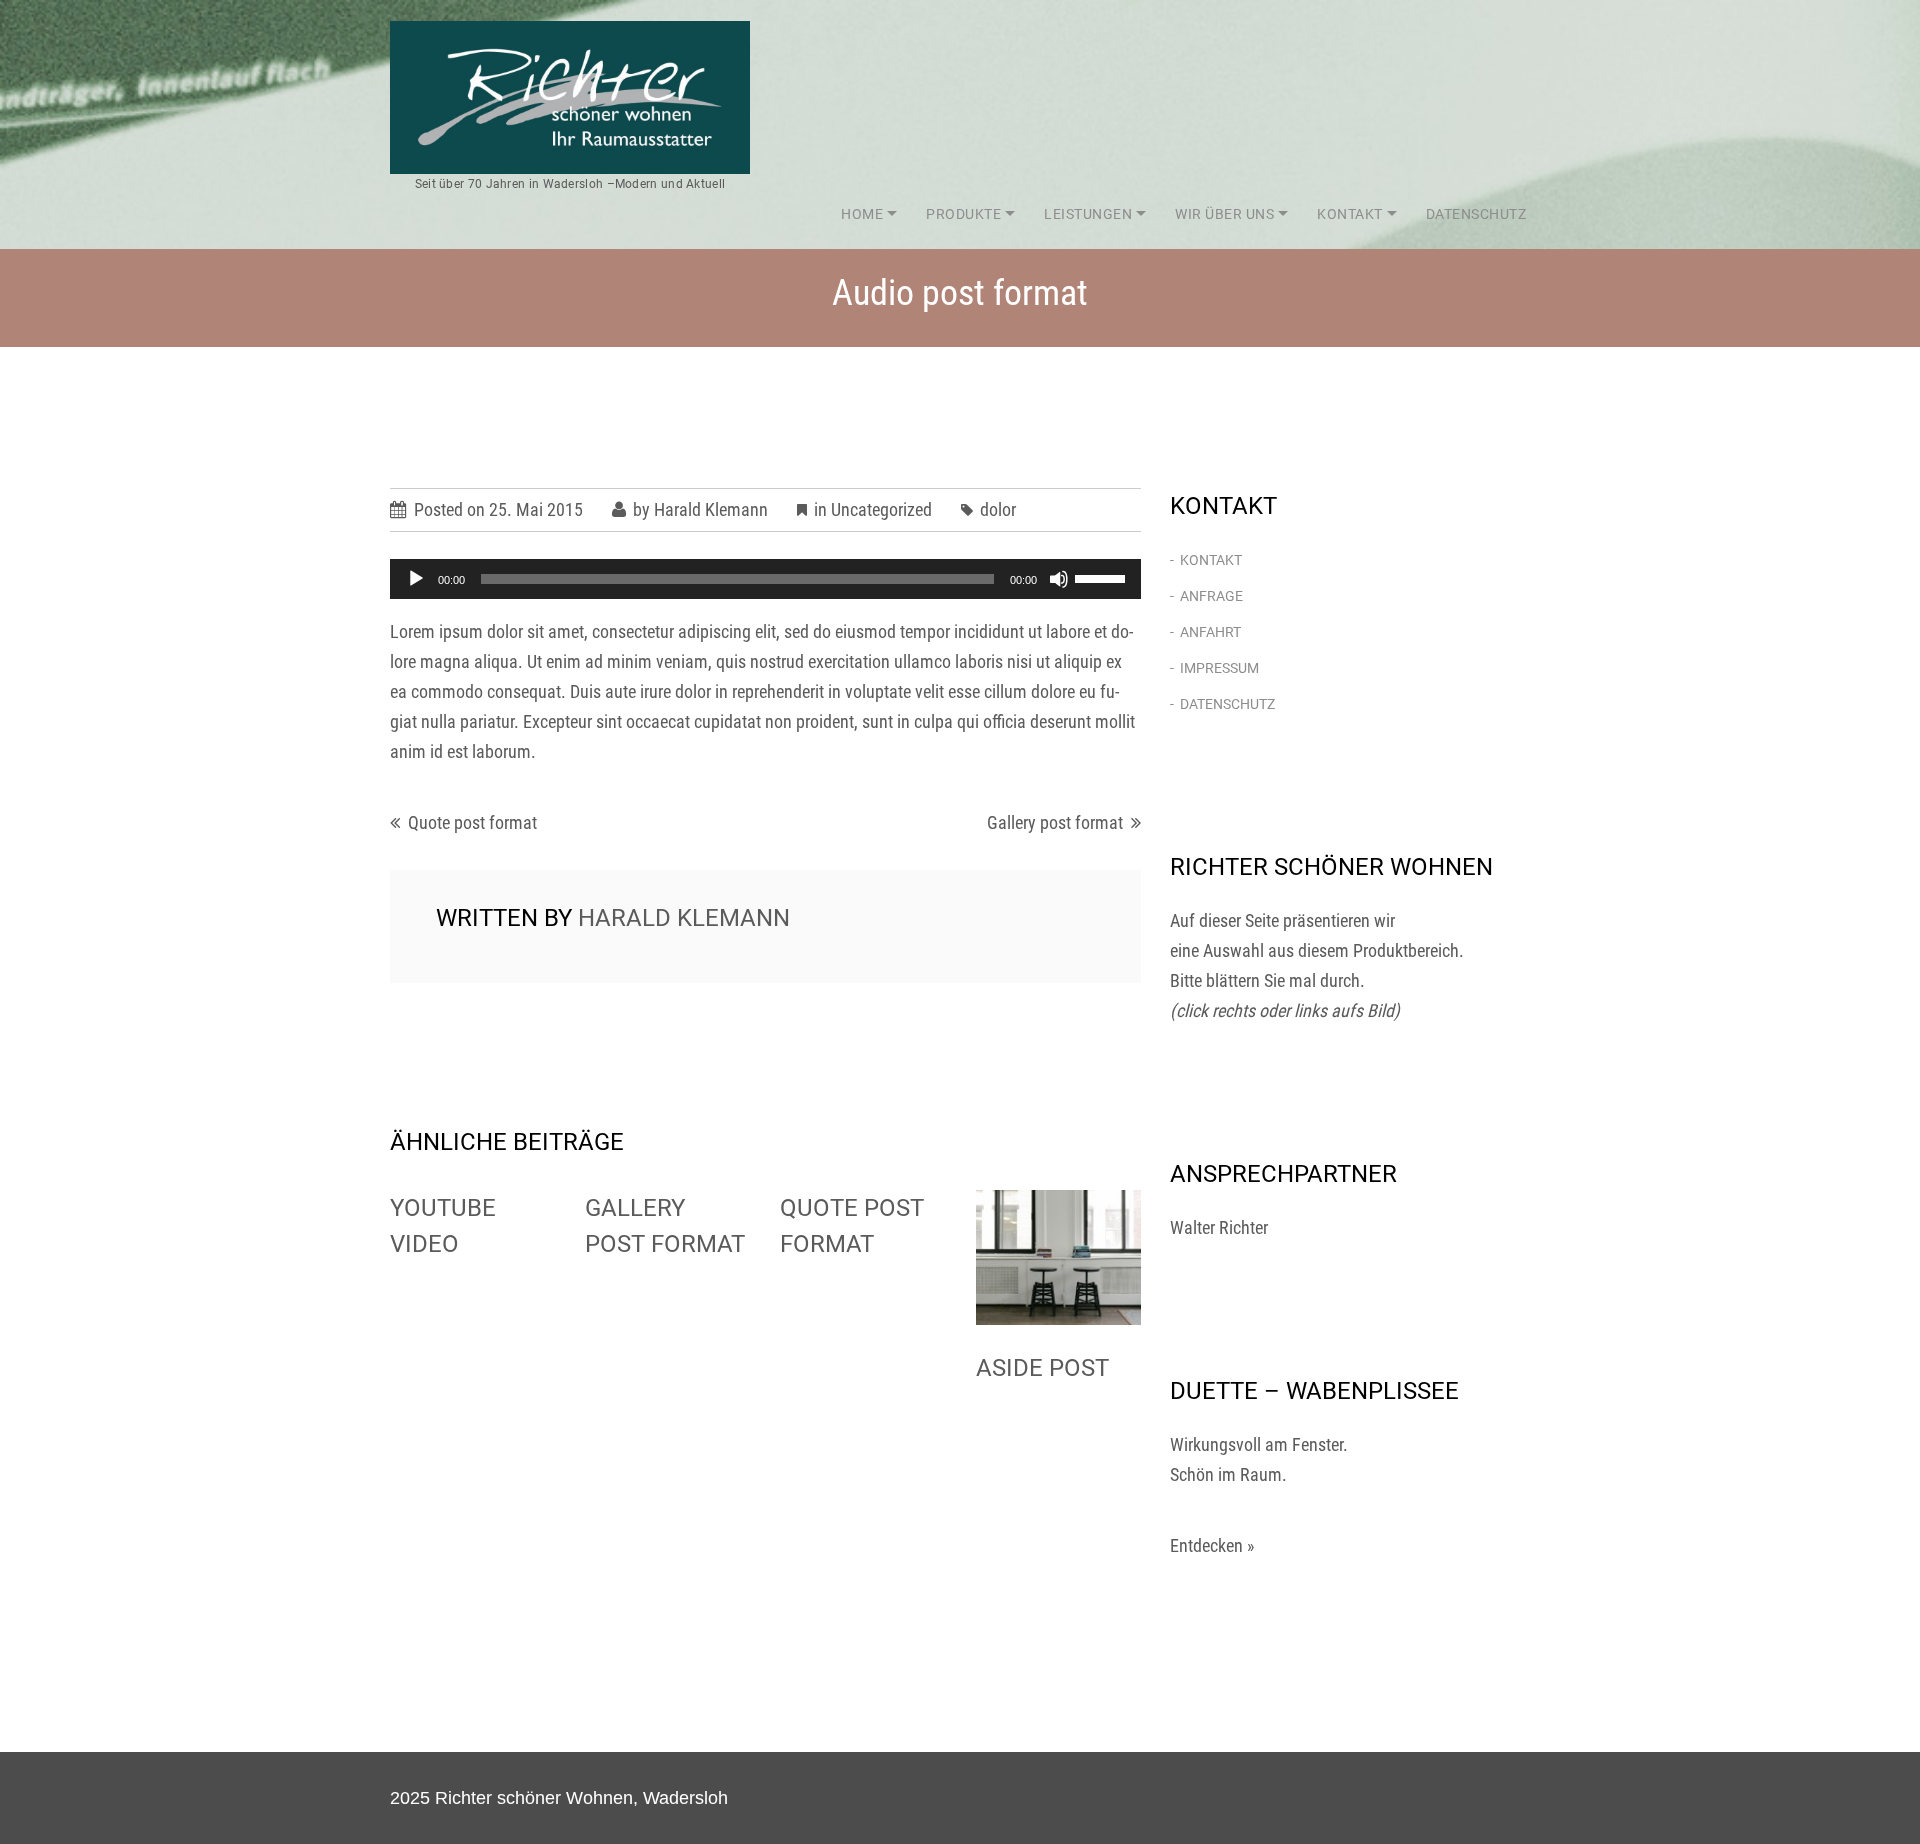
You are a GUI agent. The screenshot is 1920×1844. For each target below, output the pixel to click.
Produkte (963, 214)
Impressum (1219, 668)
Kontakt (1350, 214)
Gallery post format (1055, 822)
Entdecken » (1212, 1545)
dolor (998, 509)
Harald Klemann (711, 509)
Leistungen (1088, 214)
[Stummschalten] (1059, 579)
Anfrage (1211, 596)
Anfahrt (1210, 632)
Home (862, 214)
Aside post (1042, 1368)
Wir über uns (1224, 214)
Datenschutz (1476, 214)
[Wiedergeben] (416, 579)
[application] (765, 579)
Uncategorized (881, 509)
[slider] (1103, 577)
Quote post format (472, 822)
